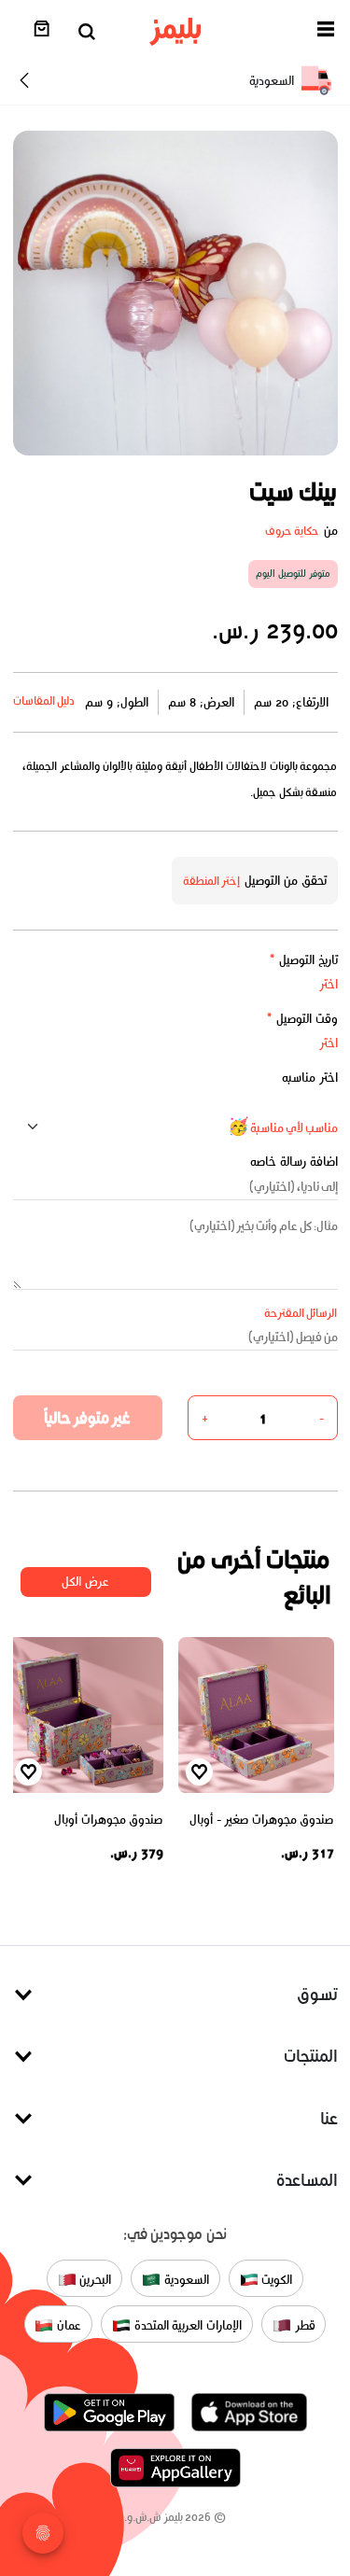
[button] (326, 32)
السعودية (185, 2280)
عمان (67, 2325)
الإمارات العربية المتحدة (186, 2325)
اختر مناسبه (310, 1078)
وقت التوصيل (302, 1019)
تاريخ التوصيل (303, 960)
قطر (303, 2325)
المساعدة (307, 2180)
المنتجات (311, 2056)
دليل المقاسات (44, 700)
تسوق (317, 1994)
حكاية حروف (293, 531)
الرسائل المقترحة (301, 1313)
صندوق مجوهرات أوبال (108, 1820)
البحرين (94, 2280)
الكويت (276, 2280)
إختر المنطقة (212, 881)
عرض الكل (85, 1582)
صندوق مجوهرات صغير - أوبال (262, 1820)
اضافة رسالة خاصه (294, 1162)
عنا (329, 2118)
